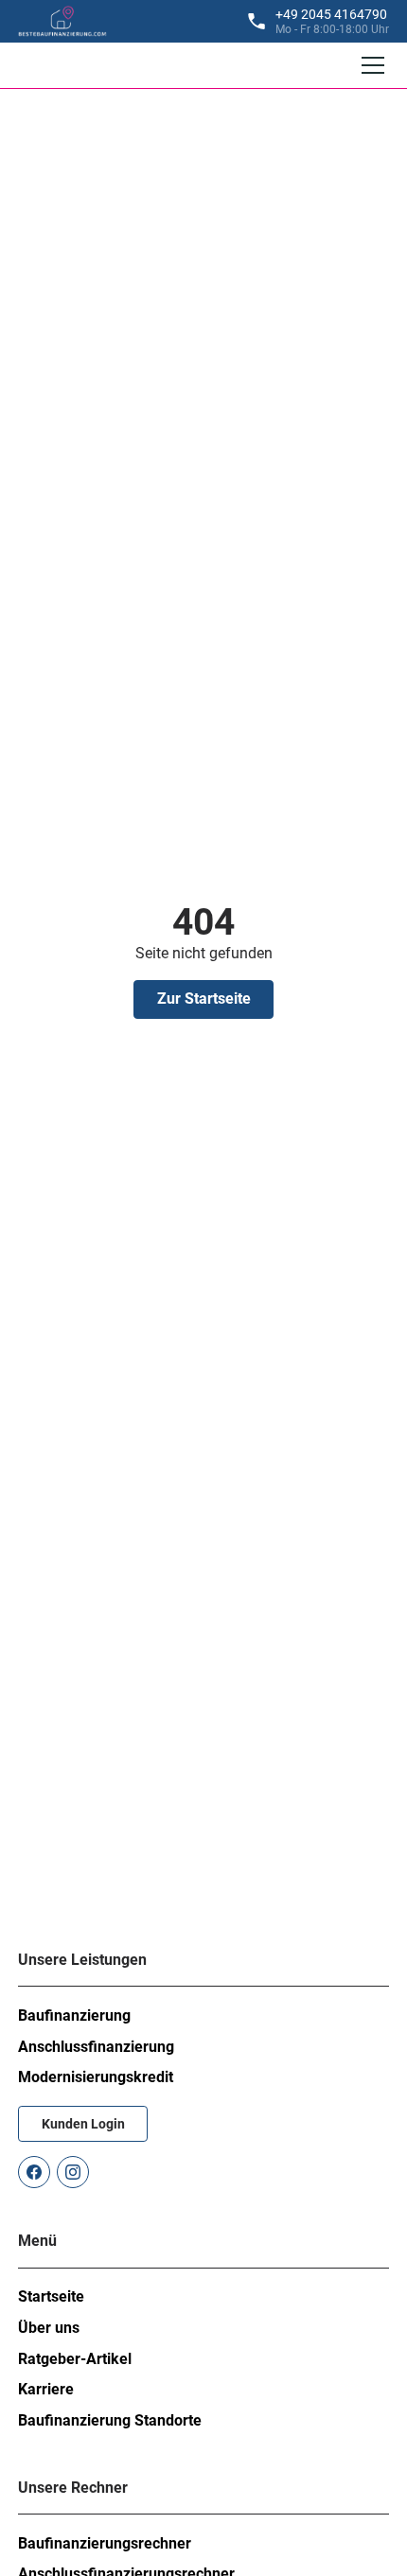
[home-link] (62, 21)
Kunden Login (83, 2124)
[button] (369, 65)
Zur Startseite (204, 999)
